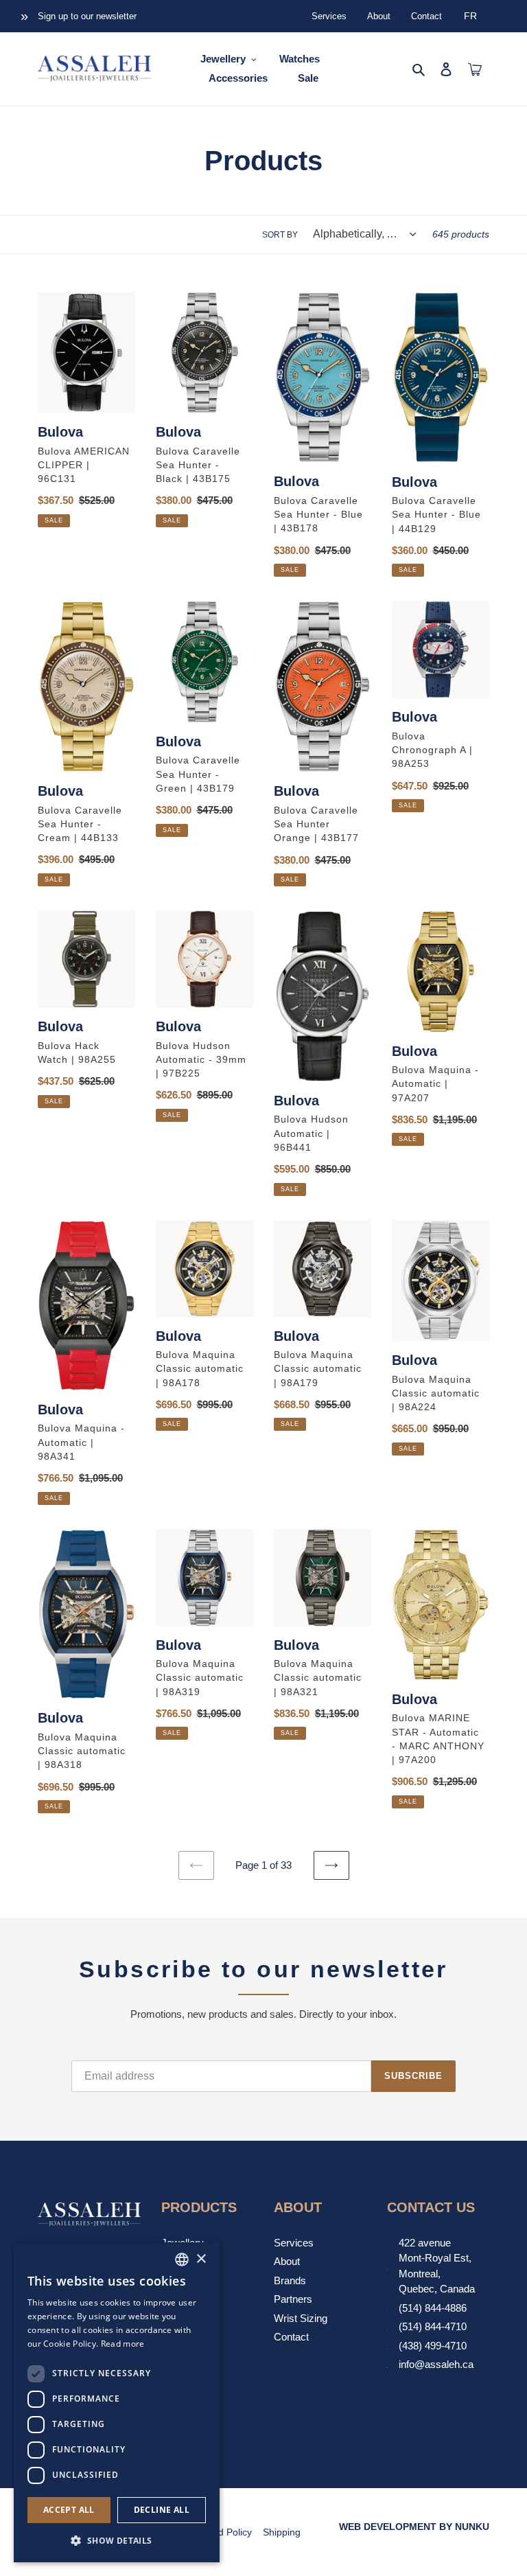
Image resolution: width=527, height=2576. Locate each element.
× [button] (201, 2259)
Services (329, 16)
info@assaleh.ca (436, 2364)
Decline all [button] (162, 2510)
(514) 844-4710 (433, 2326)
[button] (117, 2540)
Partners (293, 2299)
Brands (290, 2280)
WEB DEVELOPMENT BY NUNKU (414, 2527)
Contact (426, 16)
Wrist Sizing (301, 2318)
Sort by (280, 235)
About (379, 16)
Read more (123, 2344)
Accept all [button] (69, 2510)
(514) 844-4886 (433, 2308)
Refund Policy (222, 2532)
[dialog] (117, 2402)
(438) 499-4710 (433, 2346)
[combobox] (182, 2259)
